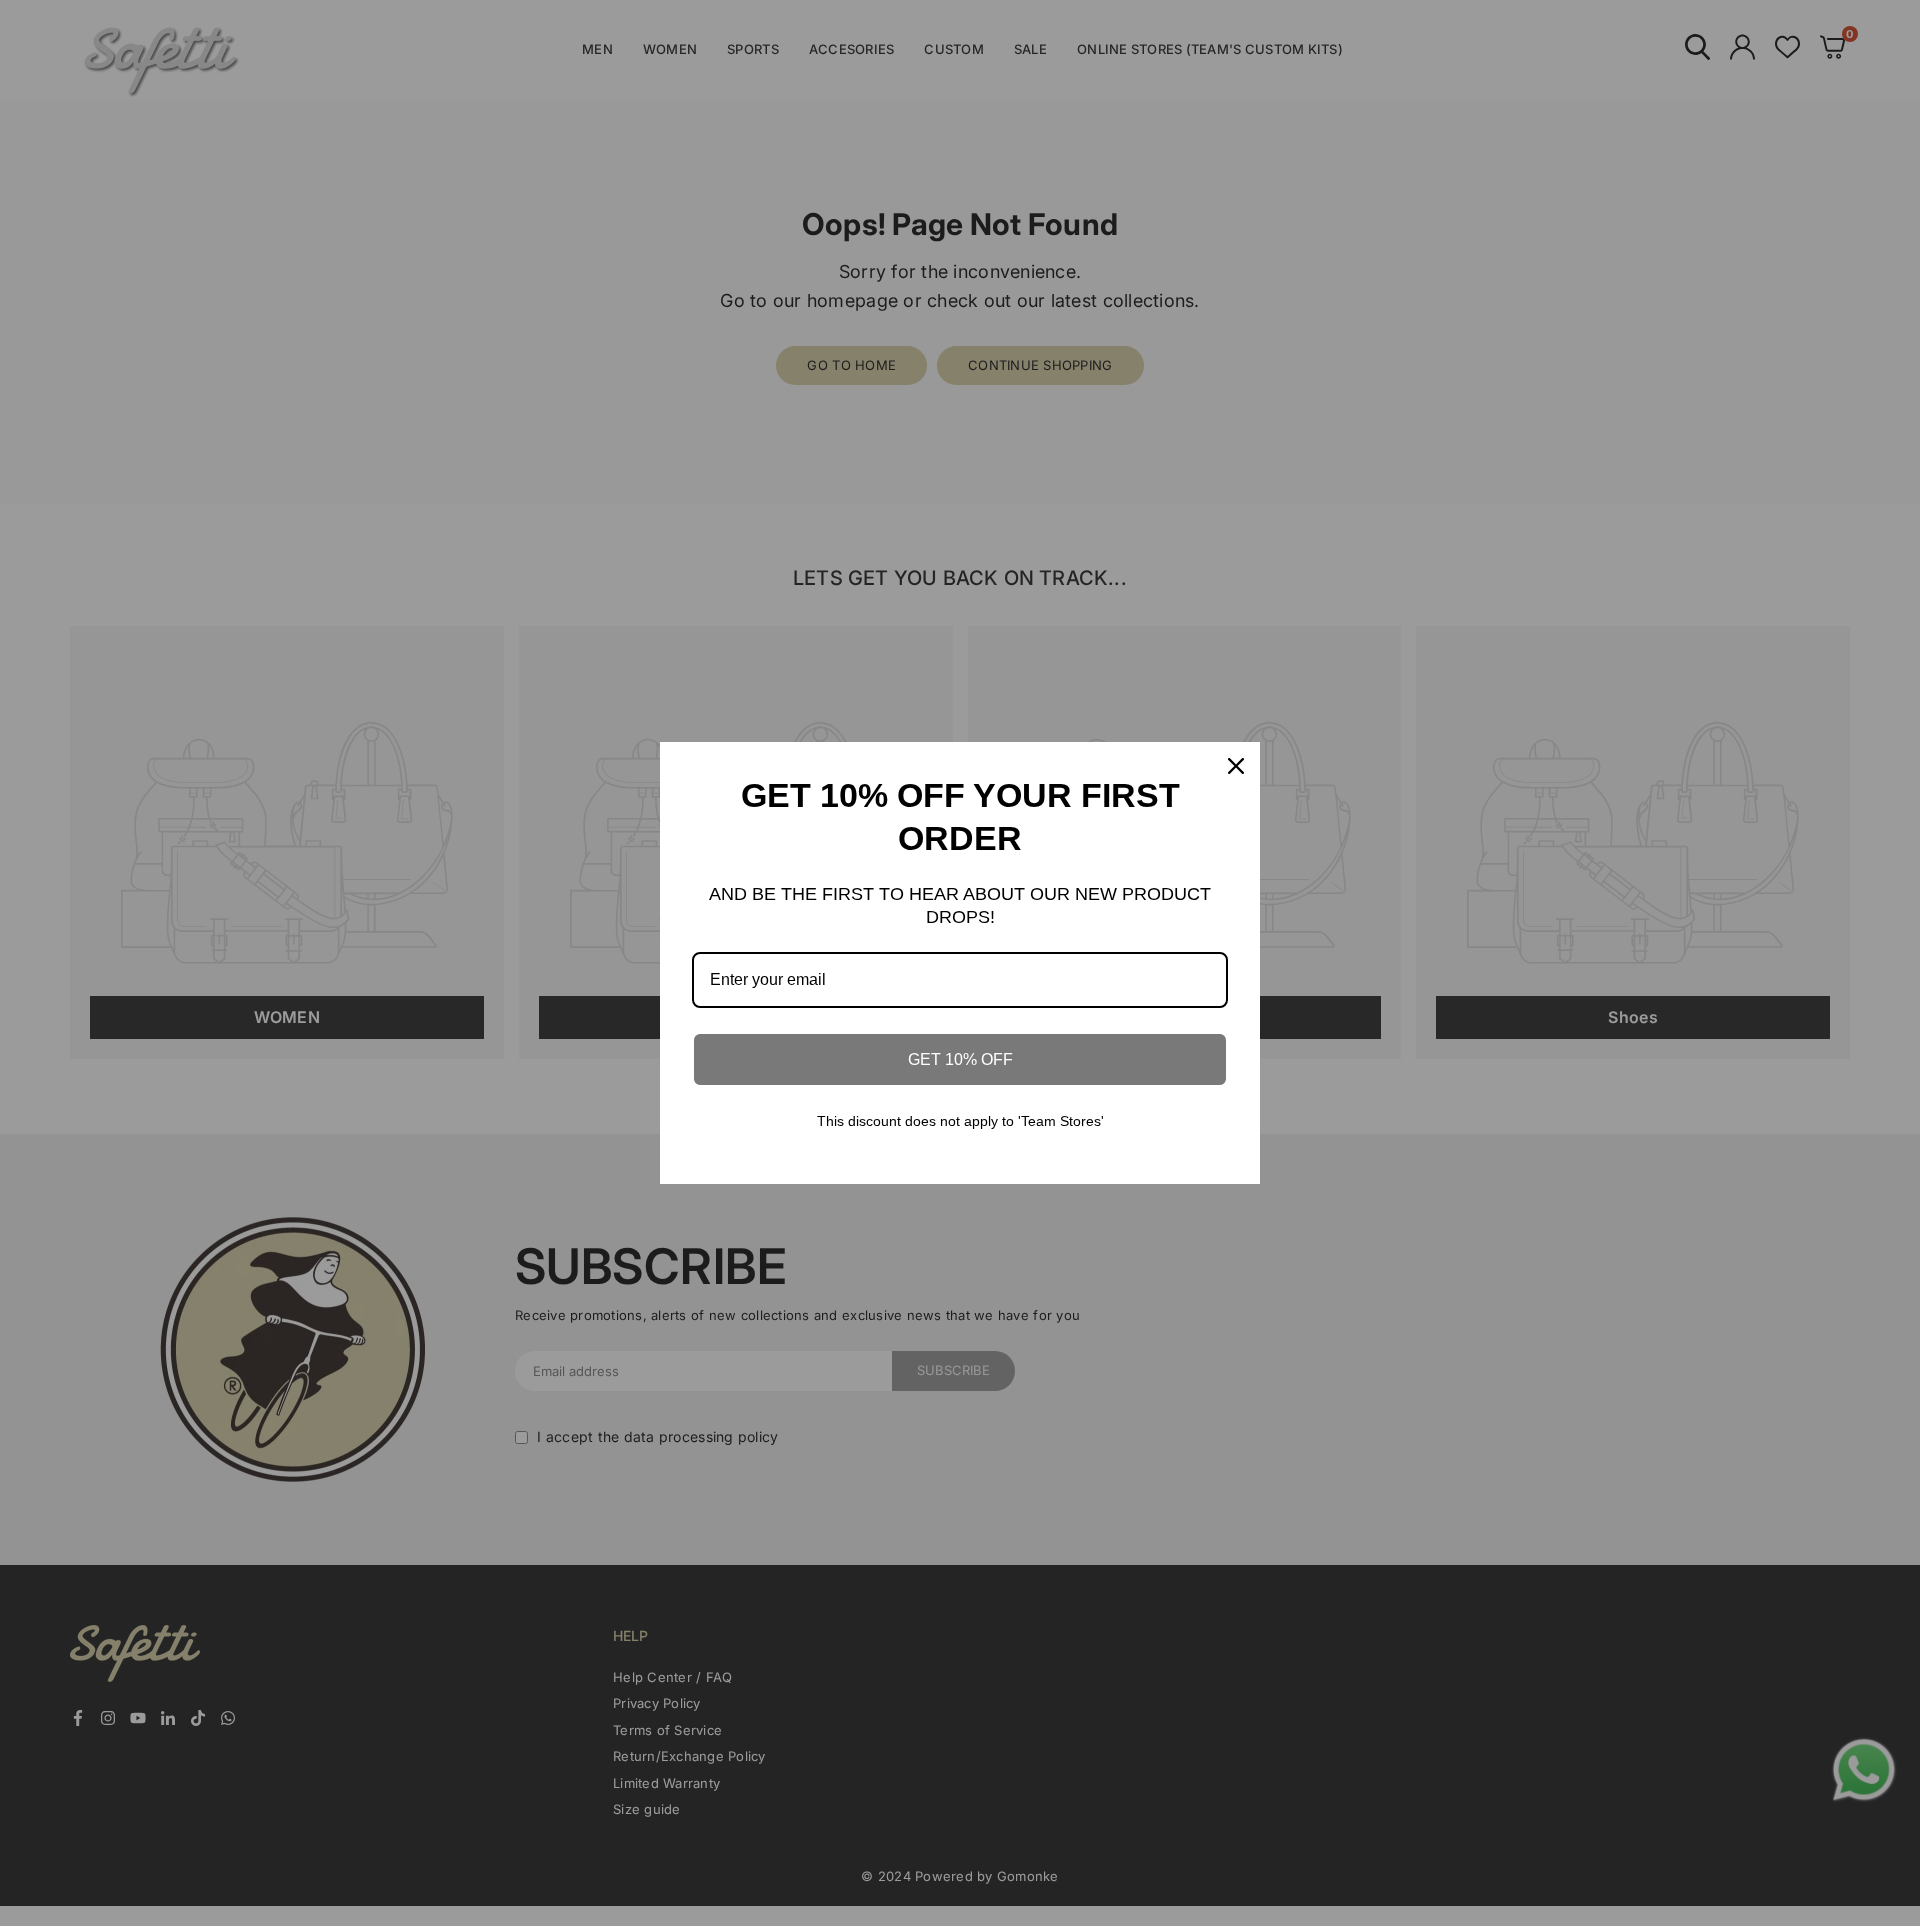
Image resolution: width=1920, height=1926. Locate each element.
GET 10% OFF (960, 1059)
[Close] (1236, 766)
